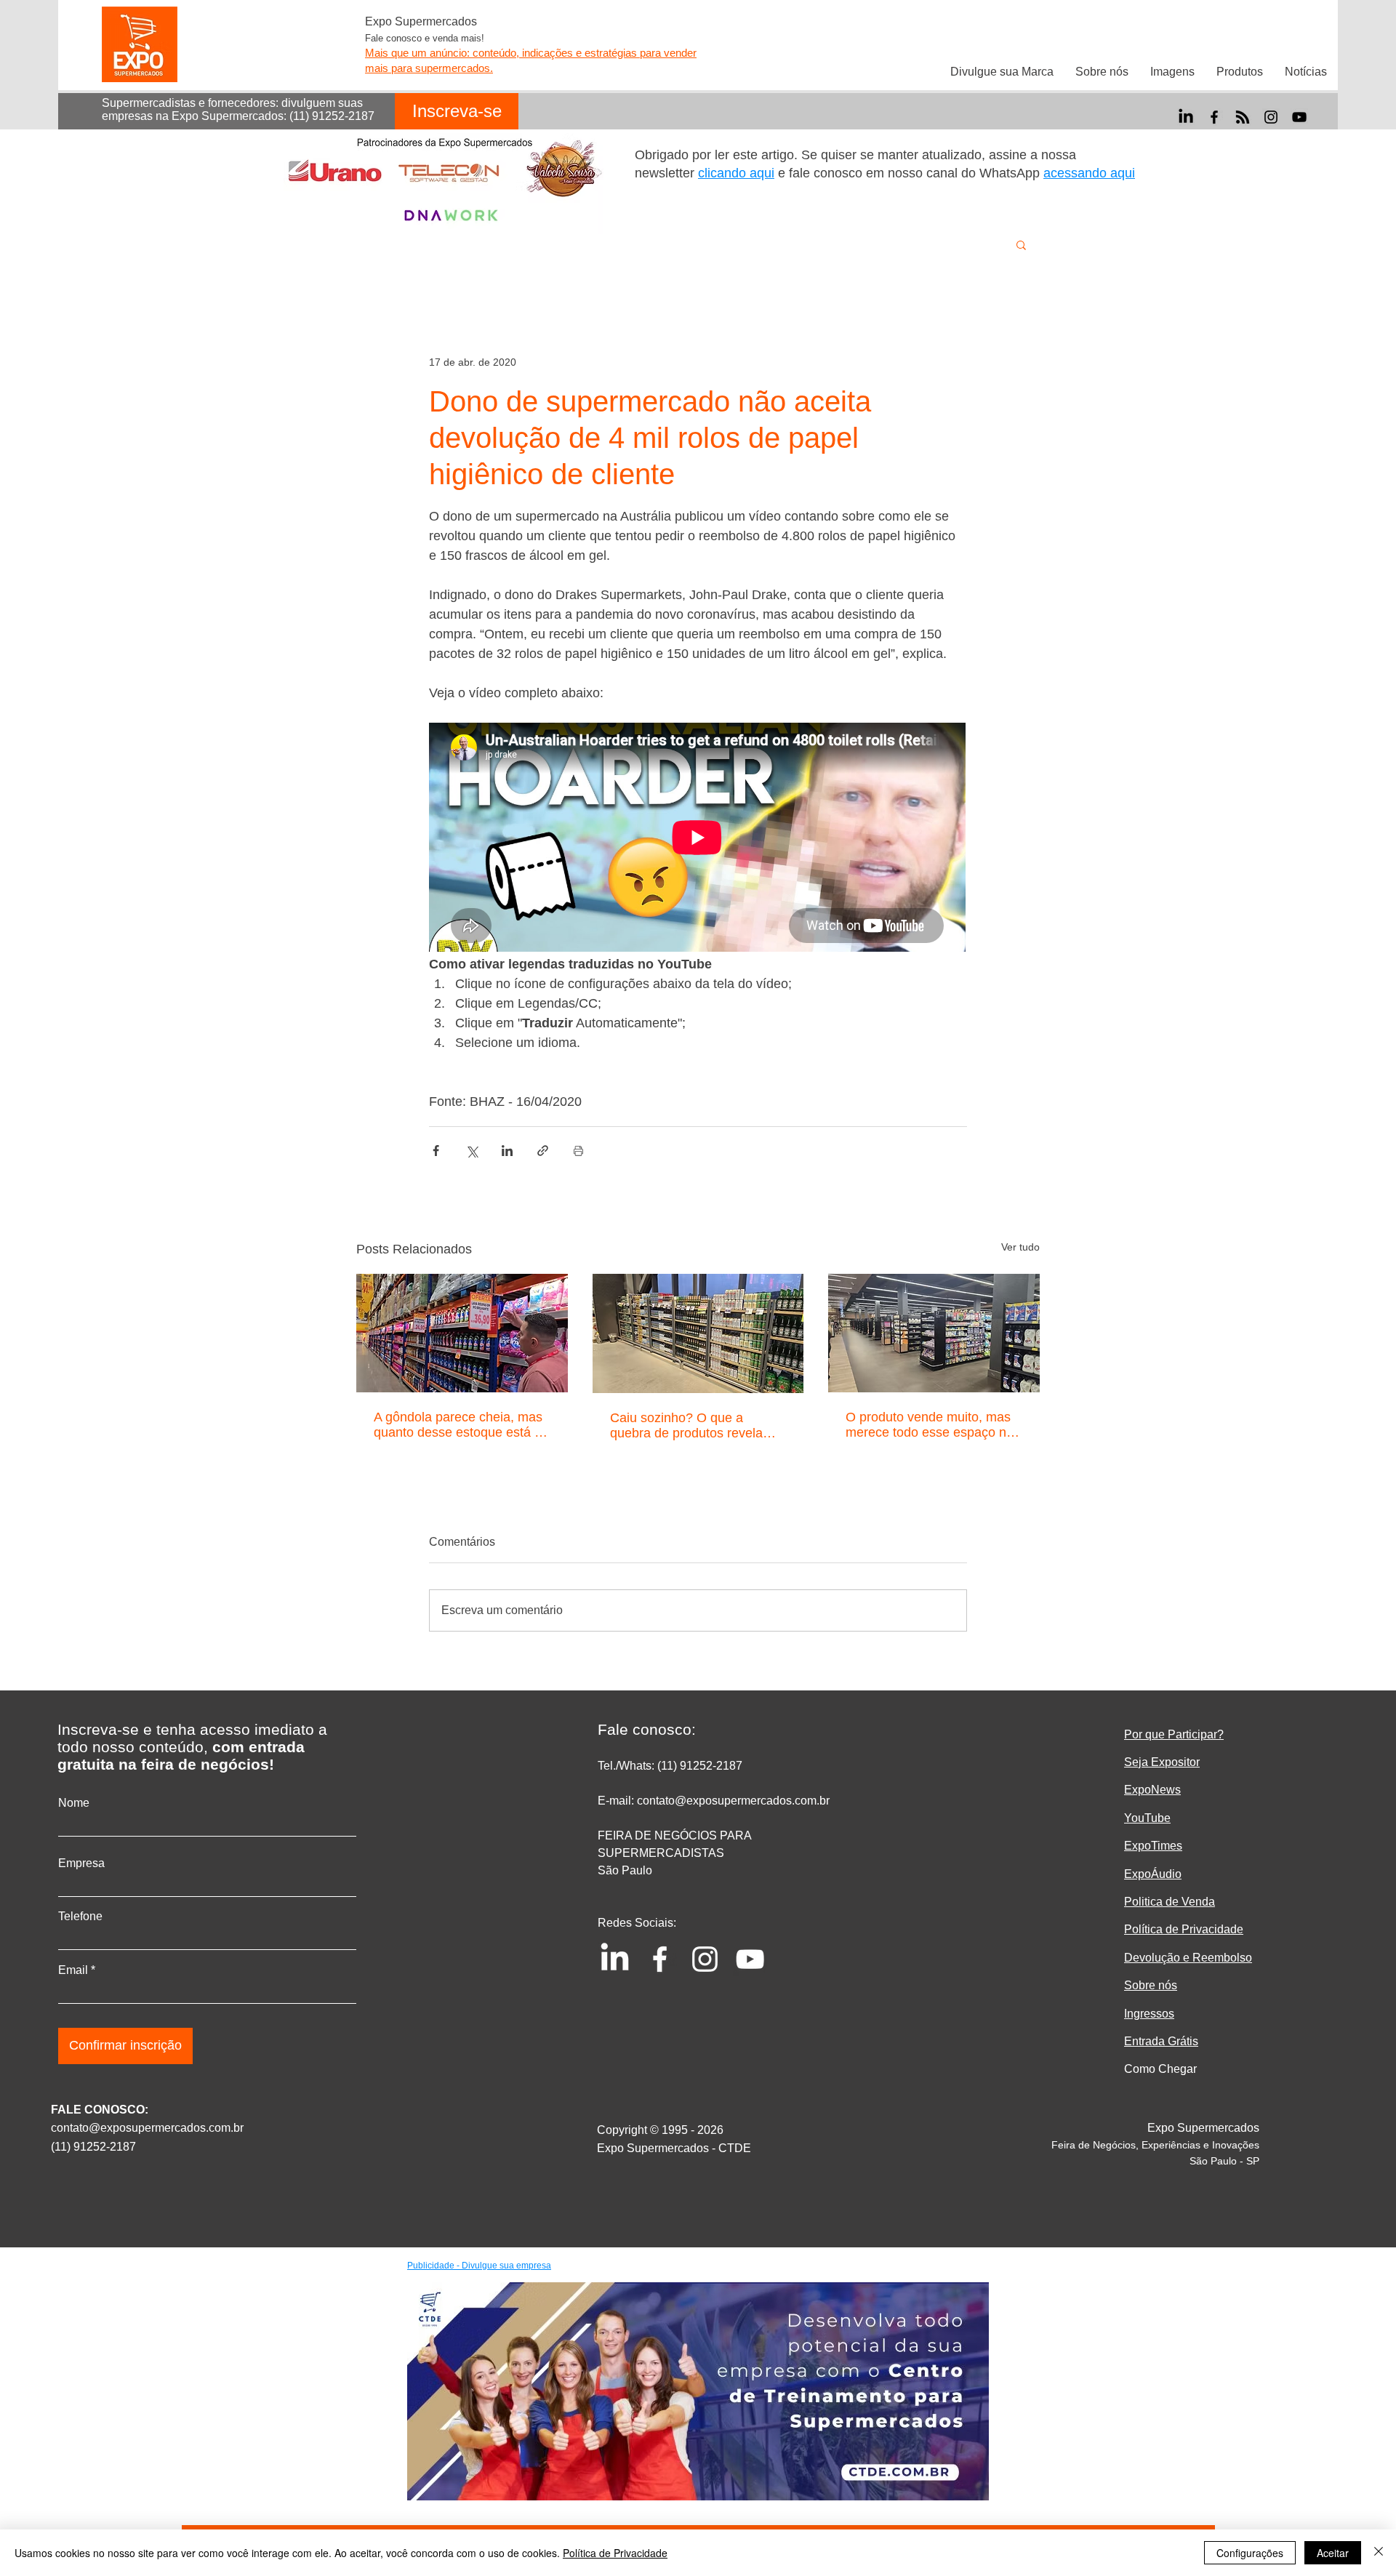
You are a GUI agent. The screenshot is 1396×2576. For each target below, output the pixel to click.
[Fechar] (1379, 2553)
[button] (1021, 244)
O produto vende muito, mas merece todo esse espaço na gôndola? (930, 1425)
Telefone (80, 1917)
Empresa (81, 1863)
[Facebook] (1214, 117)
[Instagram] (1271, 117)
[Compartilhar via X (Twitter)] (472, 1151)
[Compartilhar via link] (543, 1151)
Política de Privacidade (615, 2553)
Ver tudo (1020, 1247)
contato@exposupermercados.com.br (147, 2128)
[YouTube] (1299, 117)
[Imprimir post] (578, 1151)
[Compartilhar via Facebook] (436, 1151)
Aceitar (1333, 2553)
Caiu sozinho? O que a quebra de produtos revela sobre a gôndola (686, 1426)
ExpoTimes (1153, 1846)
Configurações (1250, 2553)
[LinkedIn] (1186, 117)
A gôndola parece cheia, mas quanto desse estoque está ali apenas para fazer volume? (461, 1425)
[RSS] (1243, 117)
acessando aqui (1089, 173)
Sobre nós (1151, 1985)
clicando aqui (736, 173)
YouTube (1147, 1818)
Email (73, 1970)
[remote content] (698, 839)
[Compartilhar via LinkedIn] (507, 1151)
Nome (74, 1803)
